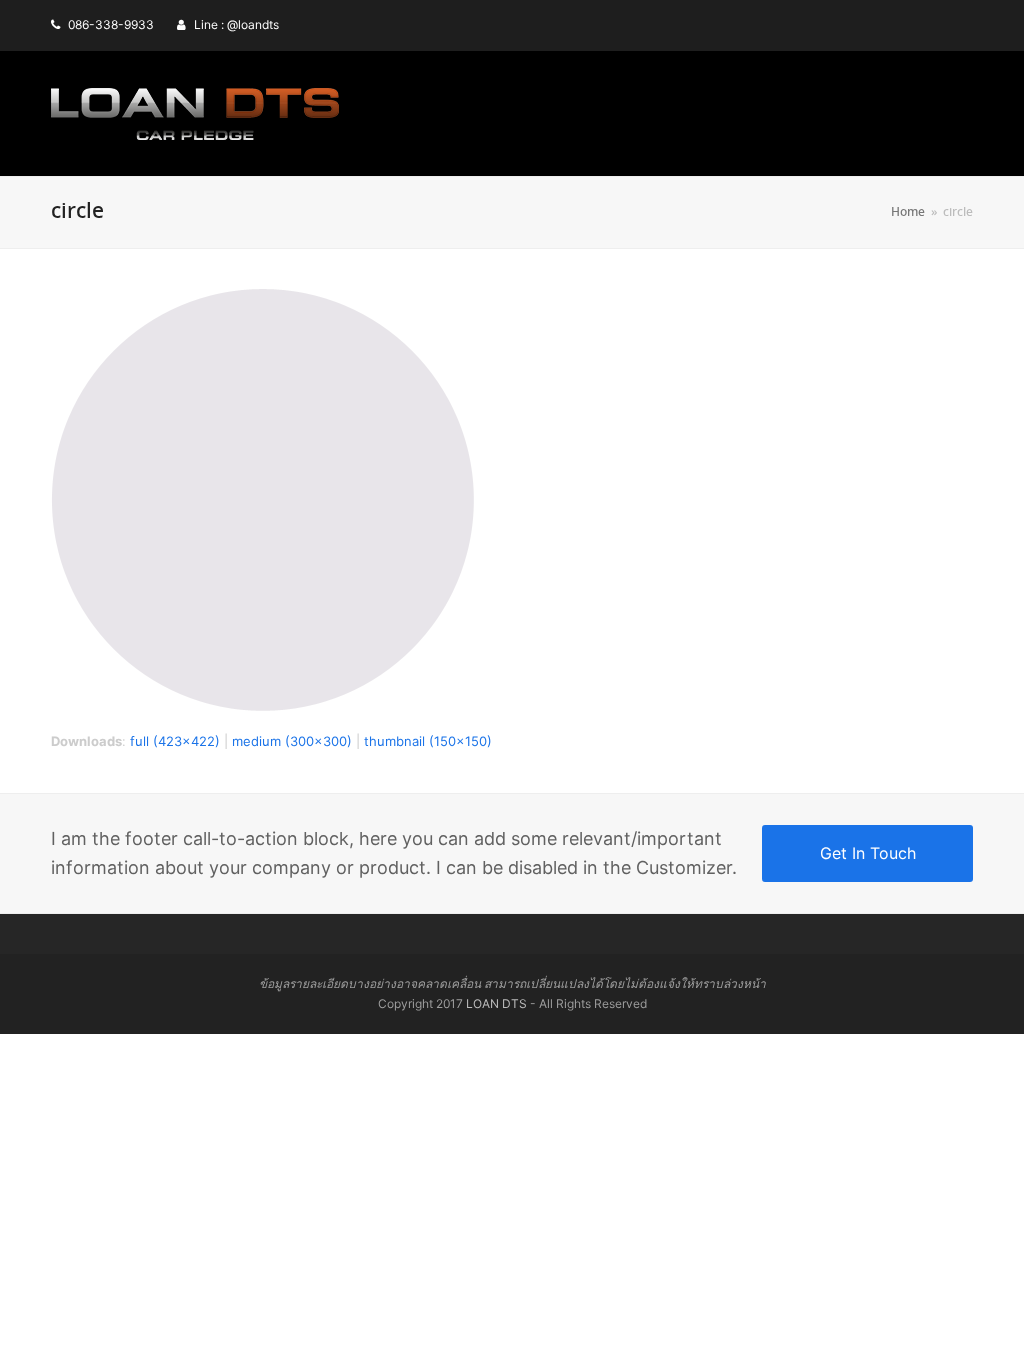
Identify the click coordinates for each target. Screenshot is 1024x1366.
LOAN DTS (496, 1003)
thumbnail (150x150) (428, 741)
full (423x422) (175, 741)
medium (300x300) (292, 741)
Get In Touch (868, 853)
